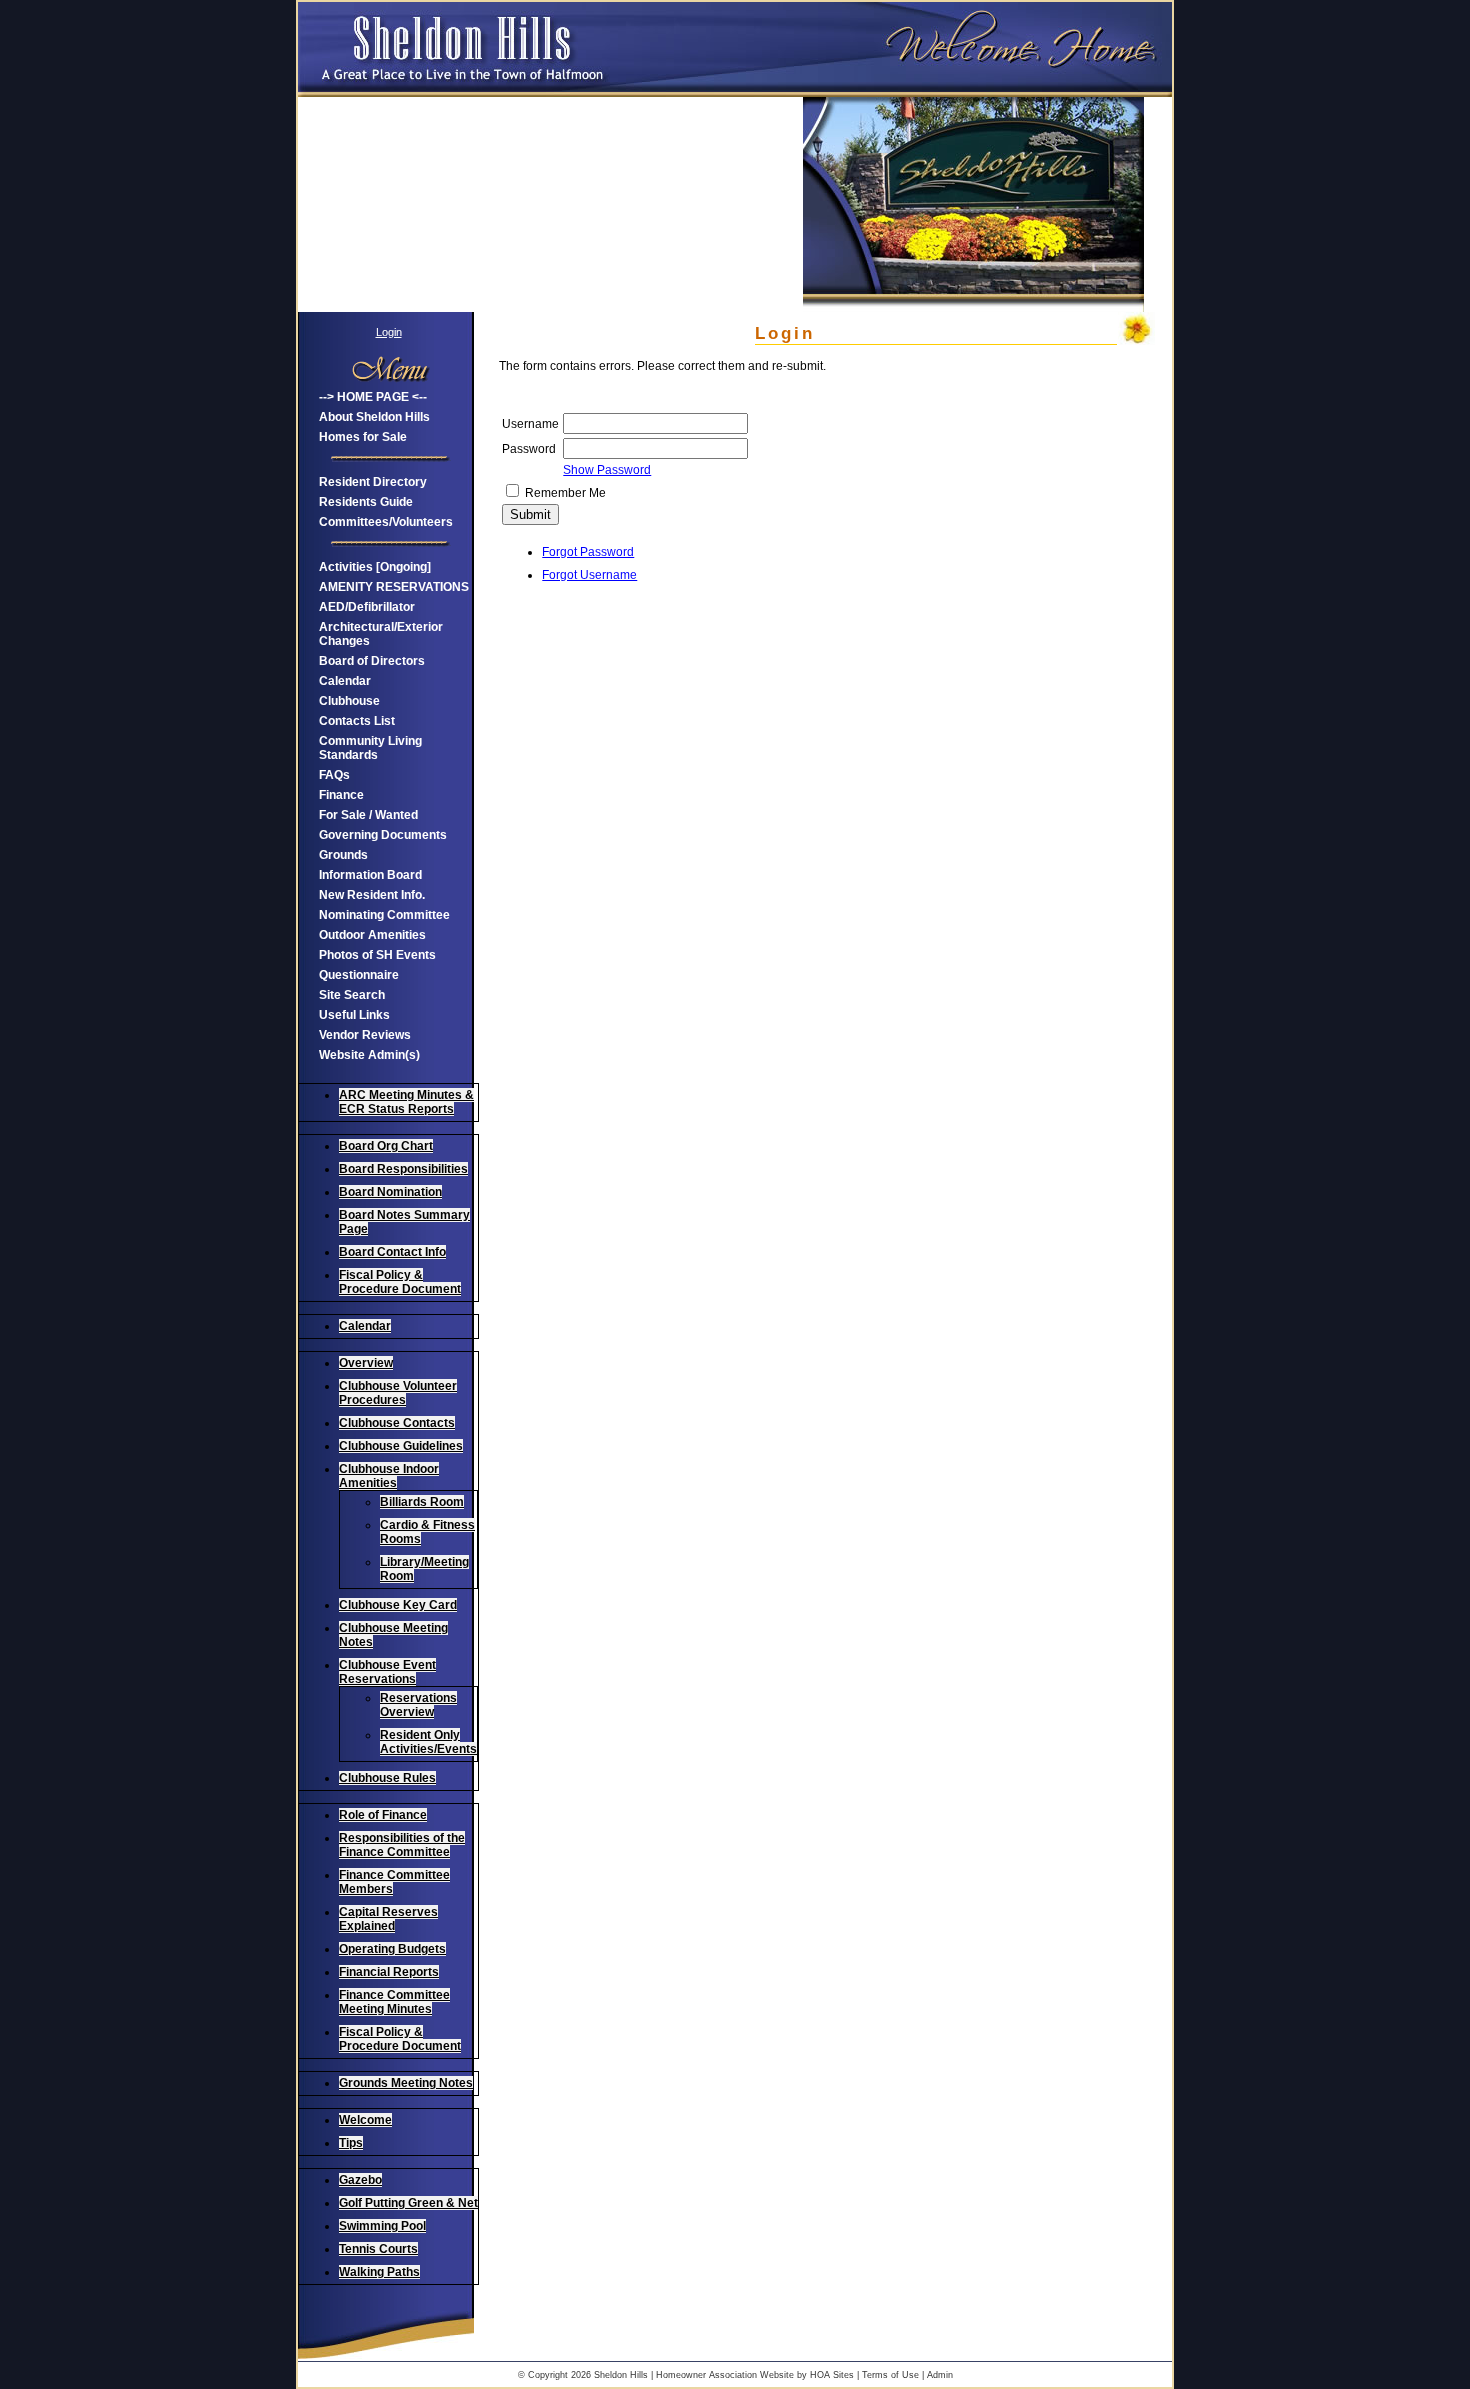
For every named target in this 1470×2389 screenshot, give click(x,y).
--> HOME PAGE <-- (373, 397)
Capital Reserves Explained (388, 1919)
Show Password (607, 470)
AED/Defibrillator (367, 607)
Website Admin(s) (369, 1055)
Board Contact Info (392, 1252)
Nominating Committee (384, 915)
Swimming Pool (382, 2226)
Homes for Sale (363, 437)
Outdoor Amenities (372, 935)
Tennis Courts (378, 2249)
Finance (341, 795)
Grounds (343, 855)
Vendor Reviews (365, 1035)
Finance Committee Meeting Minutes (394, 2002)
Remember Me (565, 493)
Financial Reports (389, 1972)
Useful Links (354, 1015)
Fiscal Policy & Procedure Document (400, 1282)
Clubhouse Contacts (397, 1423)
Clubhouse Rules (387, 1778)
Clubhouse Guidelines (401, 1446)
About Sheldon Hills (374, 417)
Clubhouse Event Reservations (387, 1672)
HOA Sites (832, 2375)
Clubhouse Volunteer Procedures (398, 1393)
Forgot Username (589, 575)
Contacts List (357, 721)
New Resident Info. (372, 895)
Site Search (352, 995)
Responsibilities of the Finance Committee (402, 1845)
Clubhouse (349, 701)
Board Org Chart (386, 1146)
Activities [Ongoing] (375, 567)
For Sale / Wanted (368, 815)
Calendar (345, 681)
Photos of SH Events (377, 955)
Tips (351, 2143)
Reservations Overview (418, 1705)
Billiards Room (422, 1502)
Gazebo (360, 2180)
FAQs (334, 775)
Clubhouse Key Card (398, 1605)
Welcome (365, 2120)
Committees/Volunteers (386, 522)
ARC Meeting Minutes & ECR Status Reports (406, 1102)
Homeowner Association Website (725, 2375)
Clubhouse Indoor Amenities (389, 1476)
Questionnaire (359, 975)
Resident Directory (373, 482)
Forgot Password (588, 552)
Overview (366, 1363)
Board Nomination (390, 1192)
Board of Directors (372, 661)
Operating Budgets (392, 1949)
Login (389, 332)
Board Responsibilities (403, 1169)
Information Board (370, 875)
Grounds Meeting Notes (406, 2083)
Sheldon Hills (621, 2375)
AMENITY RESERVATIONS (394, 587)
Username (530, 424)
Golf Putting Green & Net (408, 2203)
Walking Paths (379, 2272)
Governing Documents (383, 835)
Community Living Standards (370, 748)
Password (529, 449)
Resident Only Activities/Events (428, 1742)
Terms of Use (890, 2375)
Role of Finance (383, 1815)
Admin (940, 2375)
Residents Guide (366, 502)
